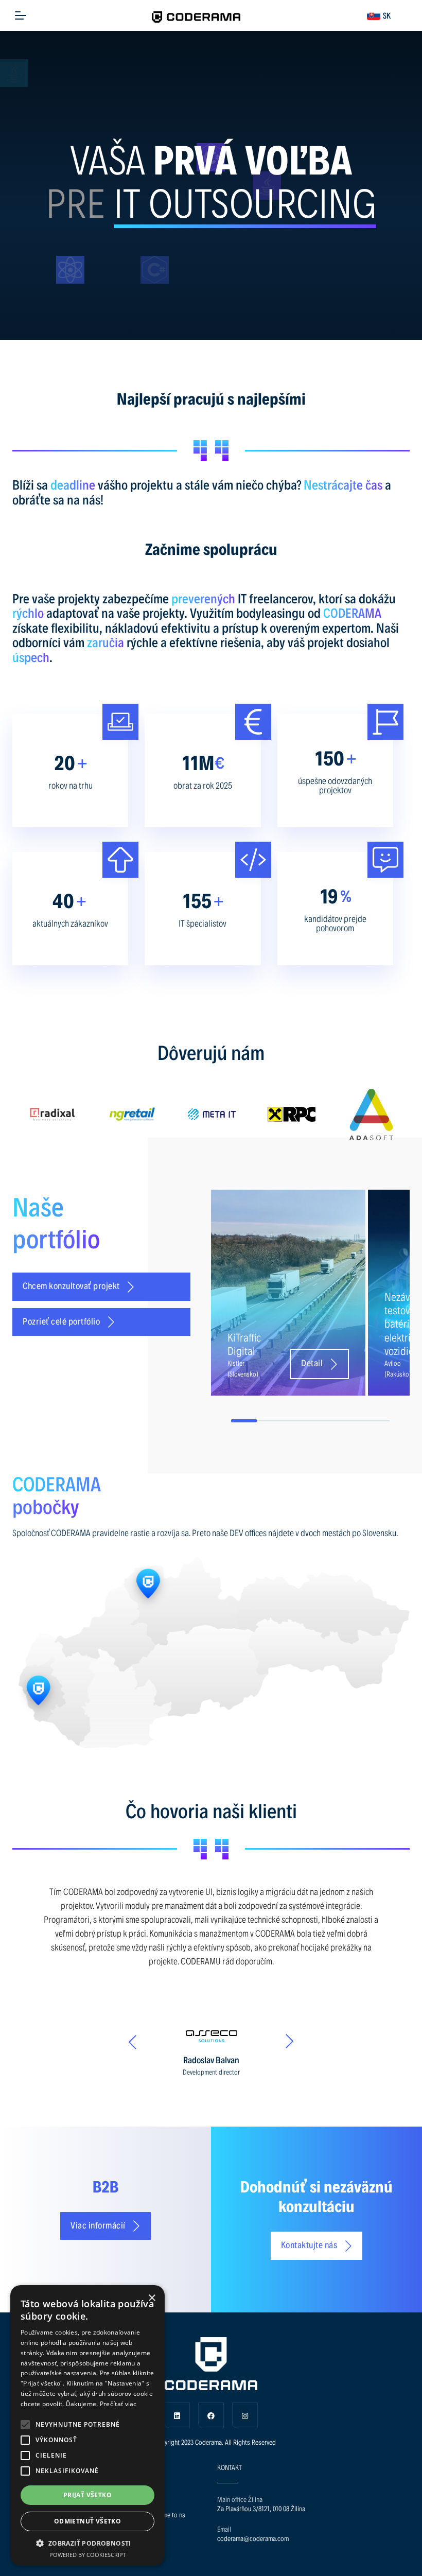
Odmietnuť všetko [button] (87, 2521)
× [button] (152, 2298)
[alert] (87, 2425)
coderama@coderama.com (253, 2538)
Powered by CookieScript (88, 2555)
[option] (99, 1115)
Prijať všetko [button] (87, 2495)
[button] (25, 2425)
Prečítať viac (118, 2404)
